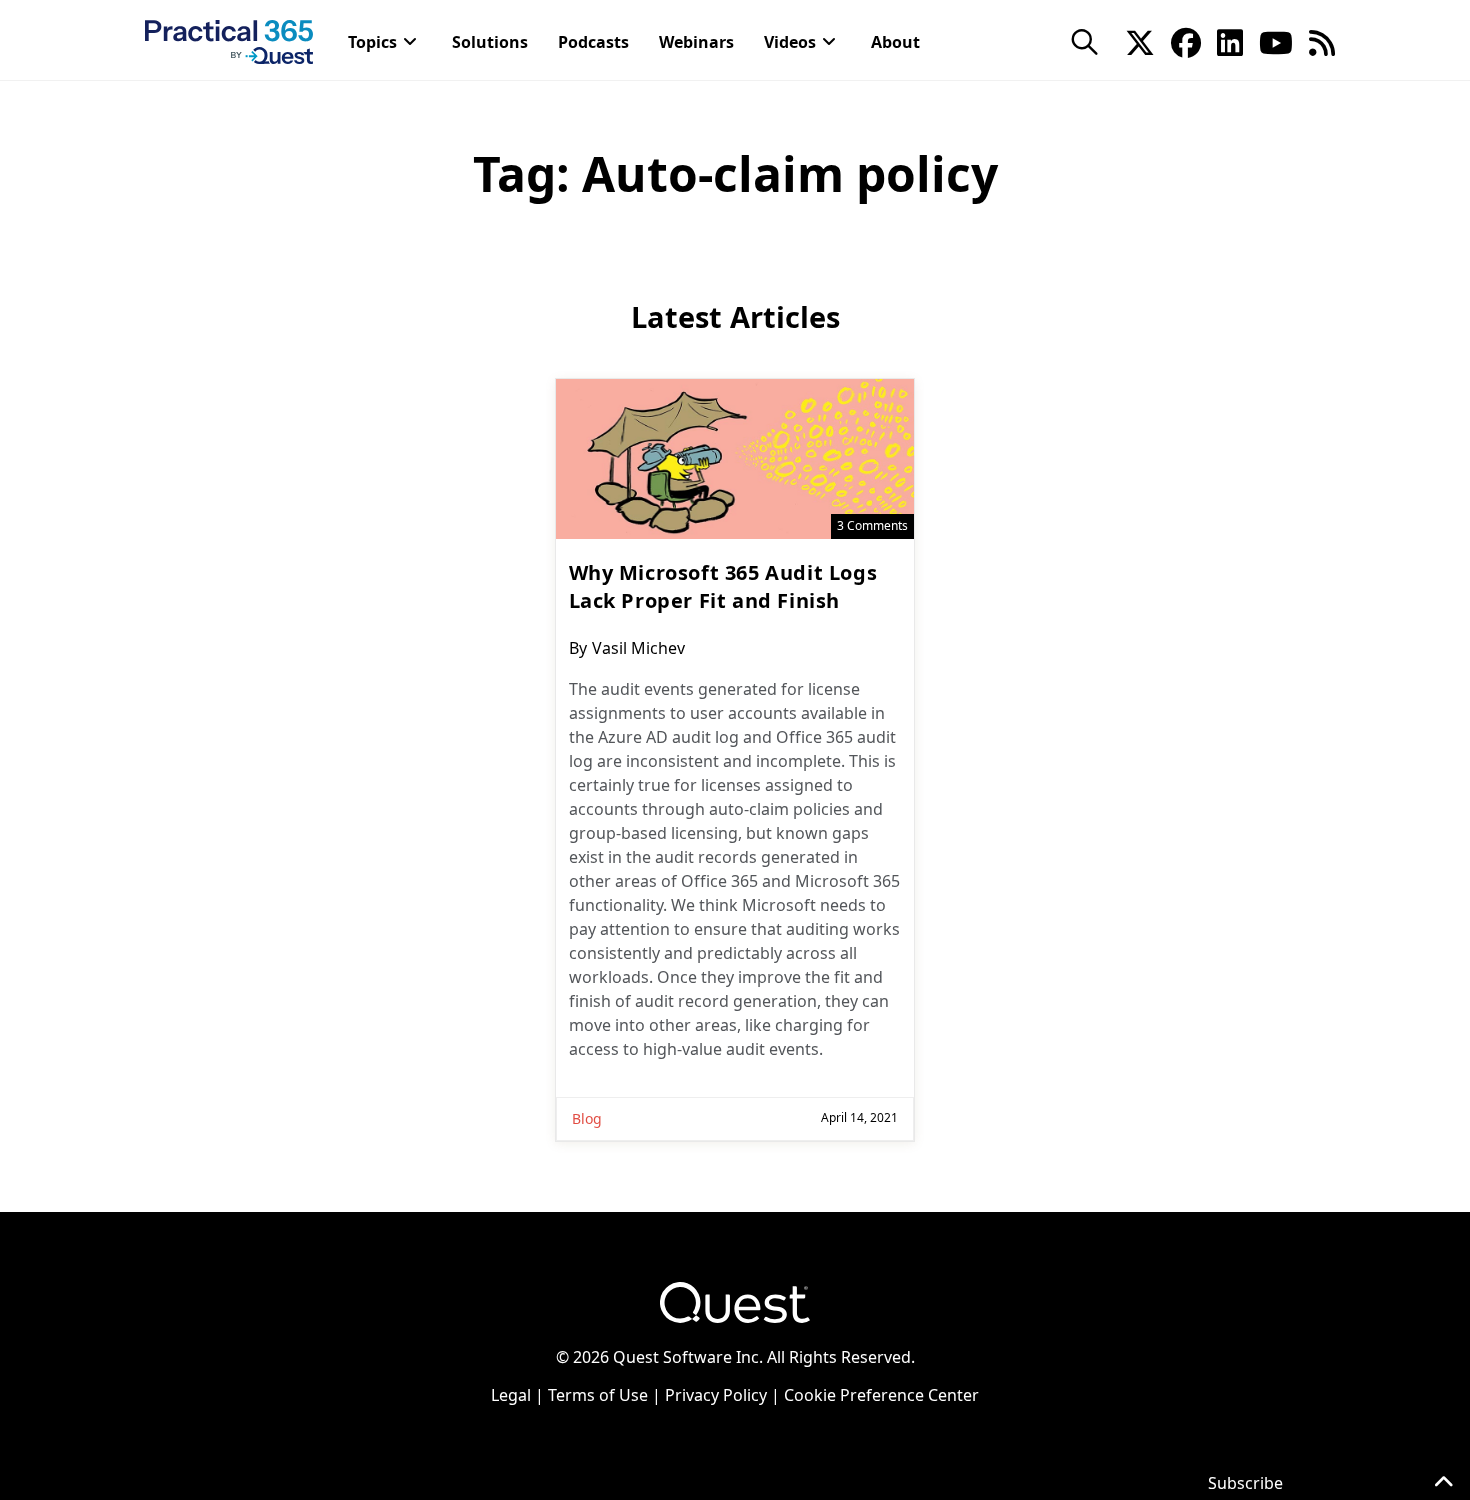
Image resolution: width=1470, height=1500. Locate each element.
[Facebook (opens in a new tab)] (1186, 41)
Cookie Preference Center (881, 1395)
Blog (587, 1118)
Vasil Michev (638, 648)
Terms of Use (598, 1395)
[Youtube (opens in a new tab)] (1276, 41)
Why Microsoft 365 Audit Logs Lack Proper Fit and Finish (723, 586)
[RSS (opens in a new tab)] (1322, 41)
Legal (511, 1395)
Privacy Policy (716, 1395)
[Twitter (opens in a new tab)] (1140, 41)
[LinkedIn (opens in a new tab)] (1230, 41)
